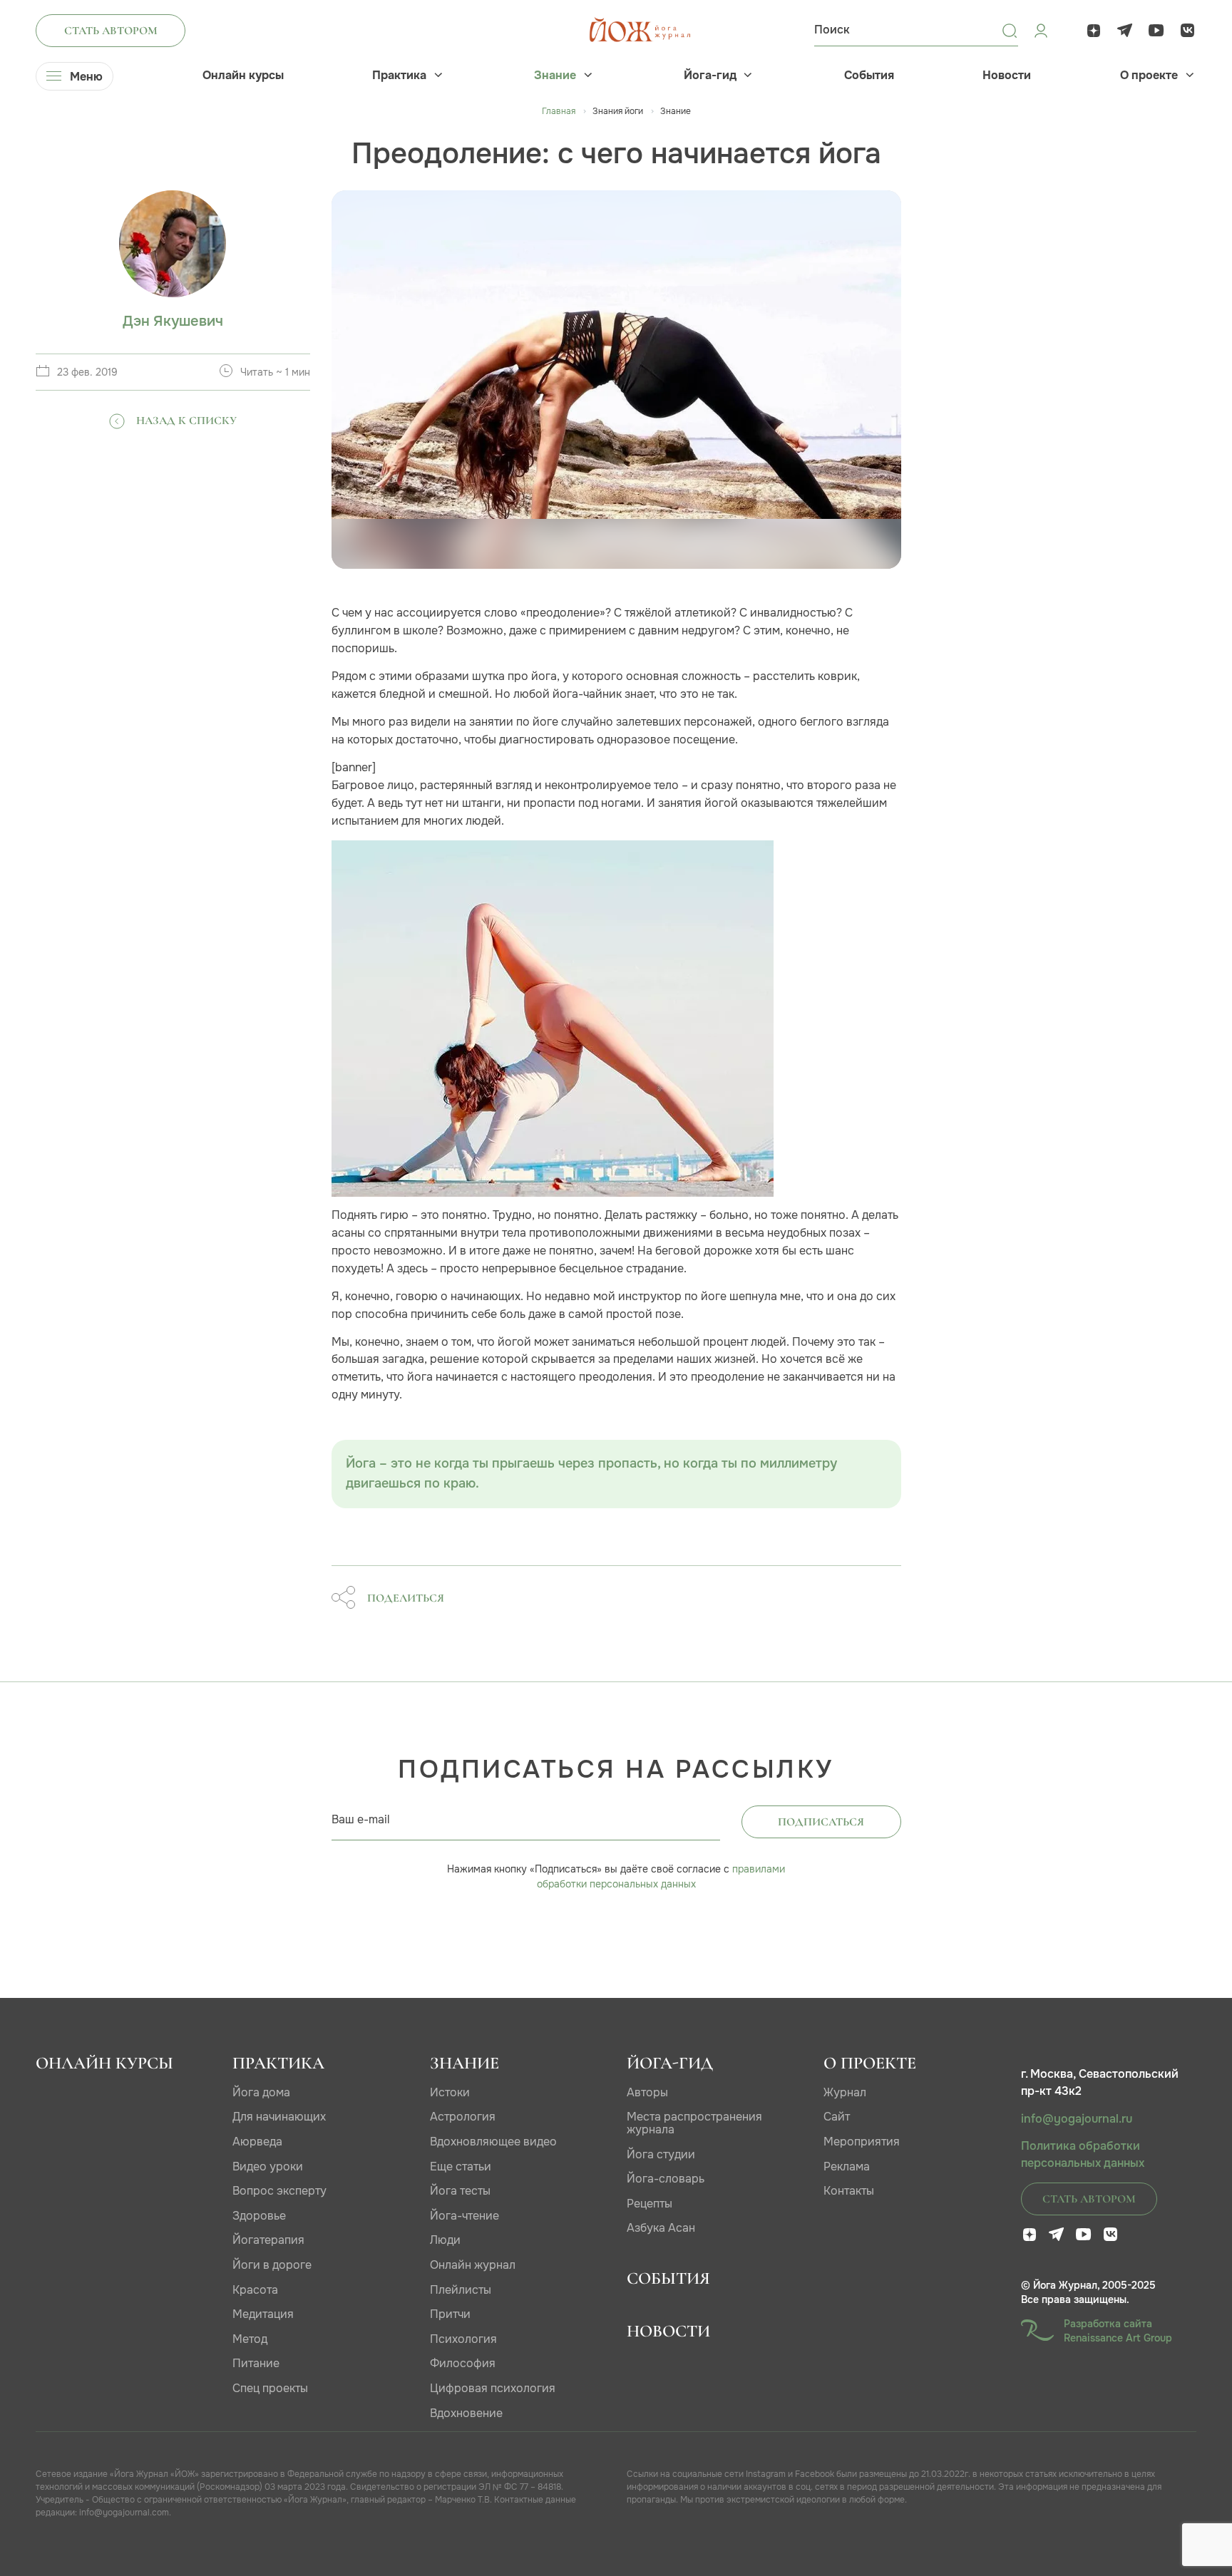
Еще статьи (461, 2167)
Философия (463, 2363)
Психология (463, 2339)
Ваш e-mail (361, 1819)
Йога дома (261, 2092)
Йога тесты (460, 2191)
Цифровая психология (493, 2388)
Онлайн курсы (243, 76)
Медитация (263, 2314)
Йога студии (661, 2154)
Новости (1007, 76)
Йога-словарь (666, 2179)
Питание (256, 2363)
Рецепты (650, 2204)
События (869, 76)
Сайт (837, 2117)
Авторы (647, 2092)
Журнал (845, 2092)
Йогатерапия (268, 2240)
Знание (555, 76)
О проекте (1149, 76)
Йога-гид (710, 76)
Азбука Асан (661, 2228)
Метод (250, 2339)
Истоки (450, 2092)
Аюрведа (257, 2142)
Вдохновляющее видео (493, 2142)
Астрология (463, 2117)
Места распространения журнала (694, 2123)
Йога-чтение (464, 2216)
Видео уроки (268, 2167)
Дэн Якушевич (173, 321)
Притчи (450, 2314)
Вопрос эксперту (279, 2191)
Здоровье (259, 2216)
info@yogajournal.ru (1077, 2119)
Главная (559, 111)
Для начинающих (279, 2117)
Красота (255, 2290)
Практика (399, 76)
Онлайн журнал (473, 2265)
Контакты (849, 2191)
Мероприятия (862, 2142)
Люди (445, 2240)
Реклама (847, 2167)
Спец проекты (270, 2388)
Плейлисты (461, 2290)
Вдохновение (466, 2413)
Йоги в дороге (272, 2265)
